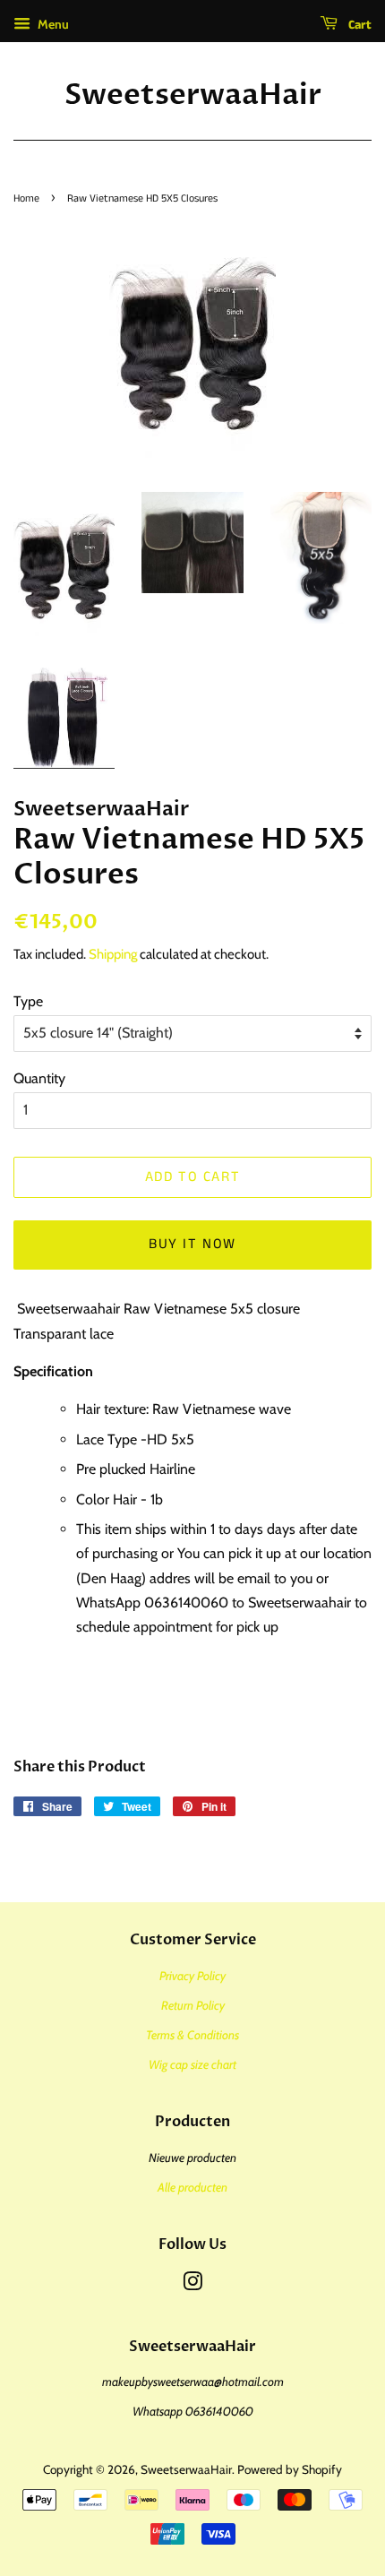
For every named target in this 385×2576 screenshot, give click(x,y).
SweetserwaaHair (193, 95)
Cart (358, 25)
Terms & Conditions (192, 2035)
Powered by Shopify (290, 2469)
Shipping (113, 954)
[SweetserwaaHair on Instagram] (192, 2285)
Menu (52, 24)
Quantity (39, 1078)
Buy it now (192, 1244)
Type (28, 1001)
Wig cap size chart (192, 2064)
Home (26, 198)
